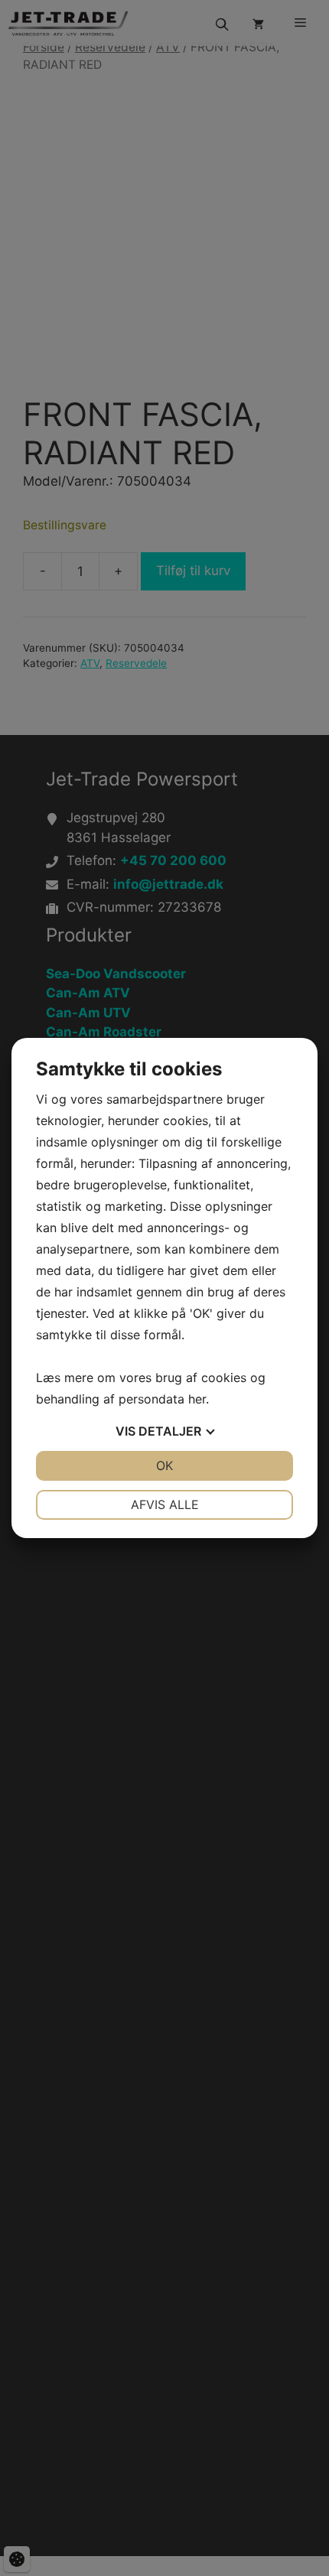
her (197, 1399)
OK (164, 1465)
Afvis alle (165, 1504)
